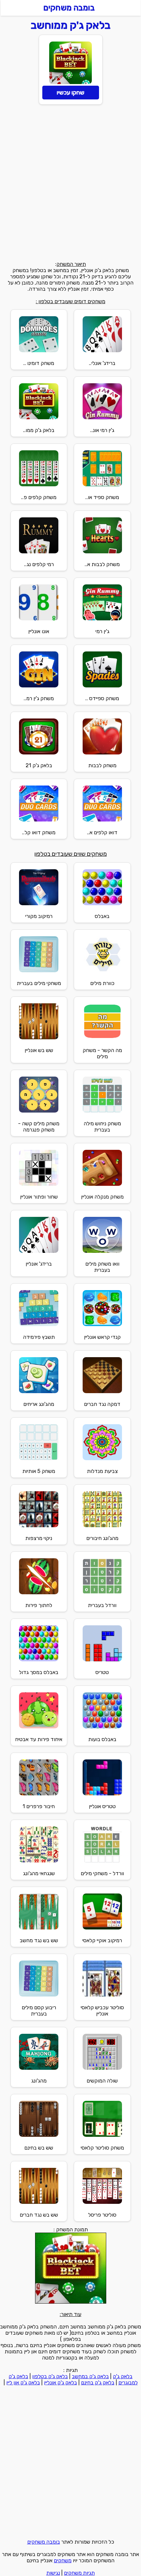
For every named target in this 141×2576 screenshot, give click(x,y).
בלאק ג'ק (123, 2376)
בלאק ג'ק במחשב (90, 2376)
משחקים (63, 2560)
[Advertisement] (70, 184)
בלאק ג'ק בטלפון (50, 2376)
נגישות (53, 2573)
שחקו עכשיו (70, 93)
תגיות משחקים (79, 2573)
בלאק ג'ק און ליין (23, 2383)
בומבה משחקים (44, 2542)
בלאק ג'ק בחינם (98, 2383)
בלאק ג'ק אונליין (60, 2383)
